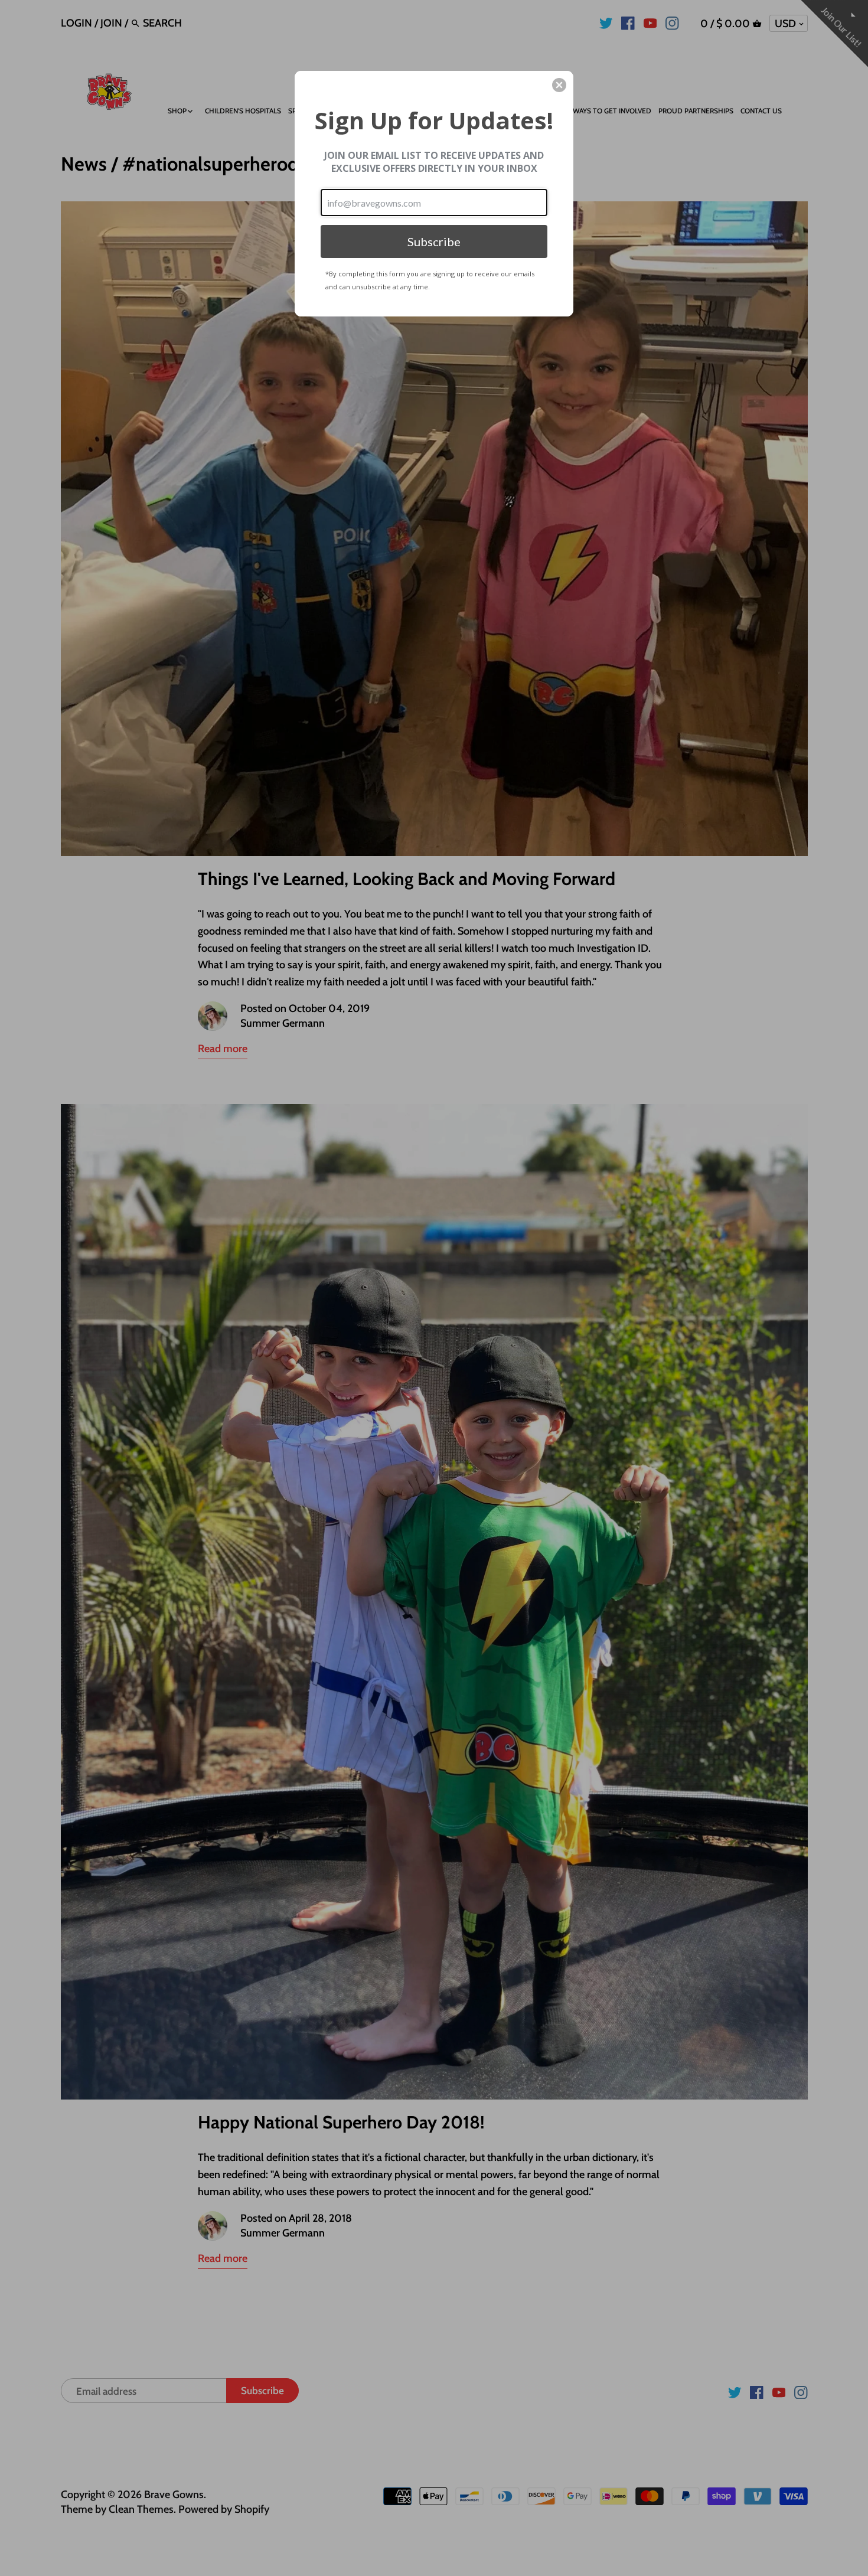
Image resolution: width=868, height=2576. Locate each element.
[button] (559, 85)
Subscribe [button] (434, 241)
